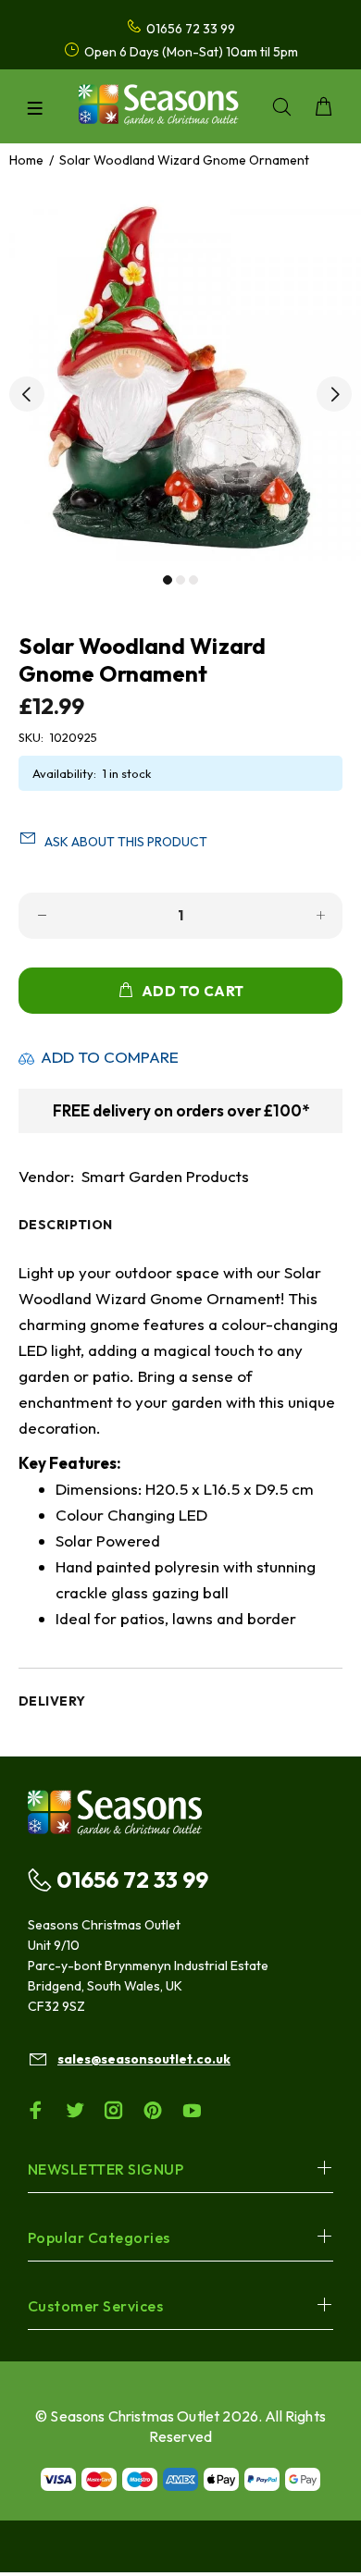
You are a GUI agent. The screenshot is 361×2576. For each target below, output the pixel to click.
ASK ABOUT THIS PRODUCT (126, 842)
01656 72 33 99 (132, 1880)
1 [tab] (168, 580)
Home (26, 160)
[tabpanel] (180, 380)
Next (334, 394)
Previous (27, 394)
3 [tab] (193, 580)
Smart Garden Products (165, 1176)
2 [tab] (180, 580)
